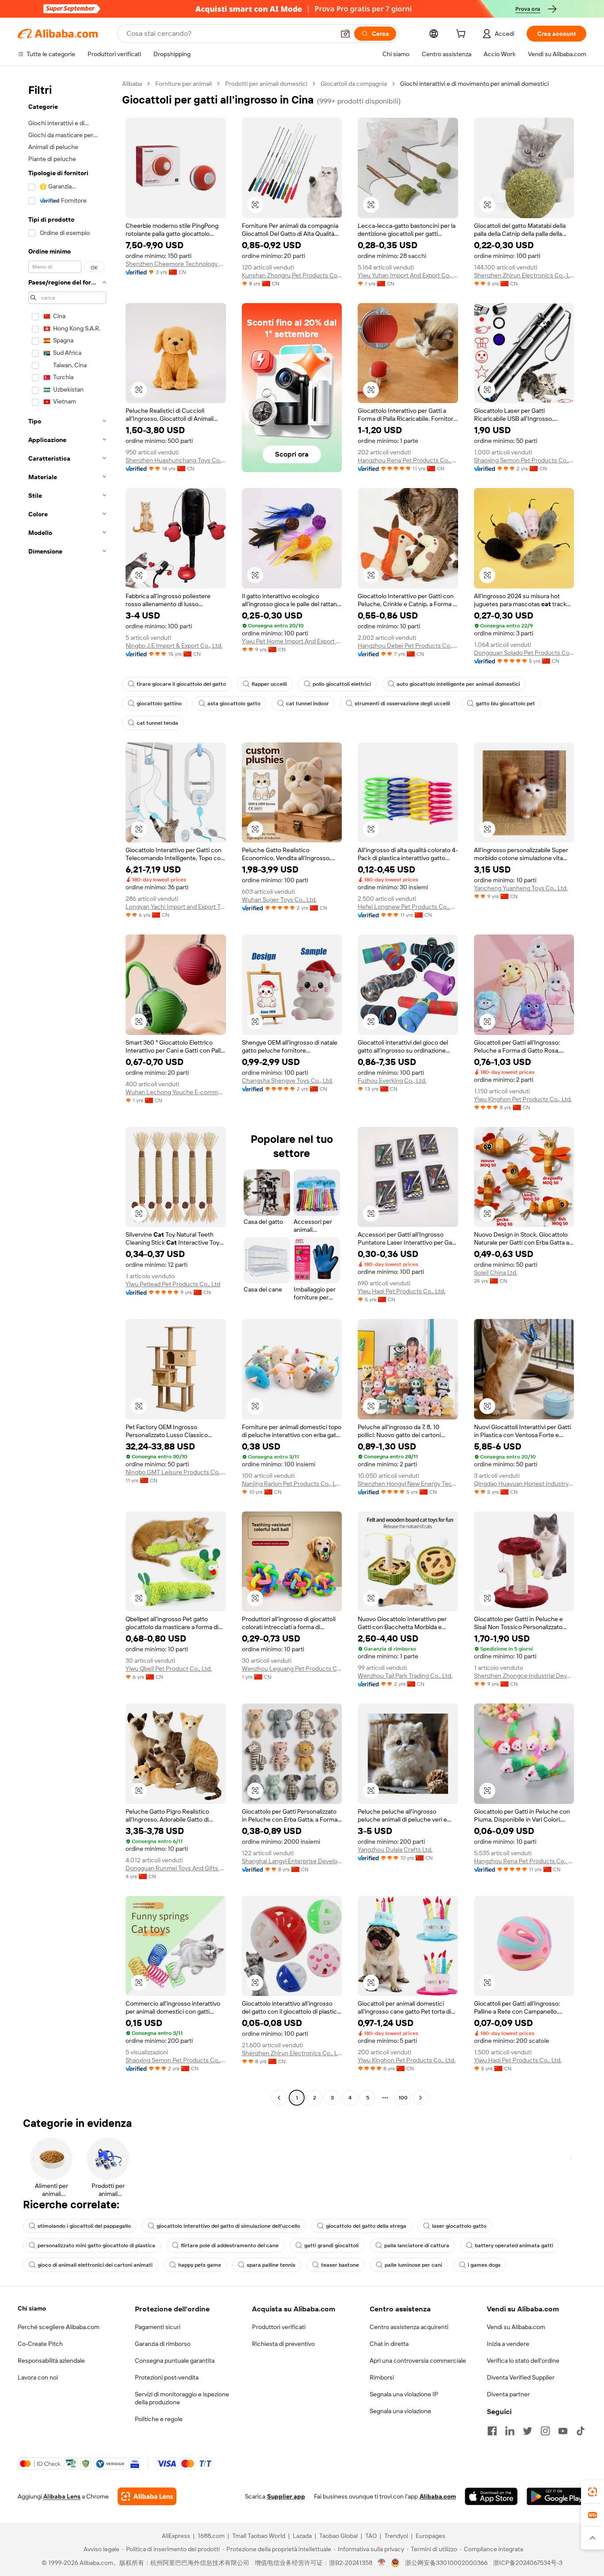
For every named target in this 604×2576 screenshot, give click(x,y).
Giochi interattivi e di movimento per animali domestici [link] (474, 84)
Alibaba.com (438, 2496)
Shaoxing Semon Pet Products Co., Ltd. (524, 460)
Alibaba (132, 84)
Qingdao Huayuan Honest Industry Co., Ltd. (524, 1484)
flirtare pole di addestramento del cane (230, 2245)
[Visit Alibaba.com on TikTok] (581, 2431)
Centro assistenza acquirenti (409, 2327)
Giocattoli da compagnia (354, 84)
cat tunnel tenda (157, 723)
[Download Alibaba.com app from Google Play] (556, 2496)
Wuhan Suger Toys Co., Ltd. (279, 900)
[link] (593, 2492)
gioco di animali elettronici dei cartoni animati (95, 2265)
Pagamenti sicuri (158, 2327)
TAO (371, 2536)
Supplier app (286, 2496)
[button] (345, 34)
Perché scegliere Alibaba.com (59, 2327)
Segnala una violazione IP (404, 2394)
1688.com (211, 2536)
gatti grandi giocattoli (331, 2245)
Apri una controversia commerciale (418, 2361)
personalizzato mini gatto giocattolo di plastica (96, 2245)
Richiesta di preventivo (283, 2344)
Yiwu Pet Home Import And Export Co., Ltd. (292, 641)
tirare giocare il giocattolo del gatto (181, 684)
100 (403, 2098)
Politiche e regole (159, 2419)
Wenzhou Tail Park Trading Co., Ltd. (405, 1676)
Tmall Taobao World (259, 2536)
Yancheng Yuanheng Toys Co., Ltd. (521, 888)
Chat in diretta (389, 2344)
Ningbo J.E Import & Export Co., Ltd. (174, 646)
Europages (430, 2536)
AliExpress (176, 2536)
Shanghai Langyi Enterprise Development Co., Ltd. (292, 1861)
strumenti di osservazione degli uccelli (402, 704)
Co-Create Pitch (40, 2344)
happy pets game (200, 2265)
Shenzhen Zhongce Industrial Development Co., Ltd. (524, 1676)
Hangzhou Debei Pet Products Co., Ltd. (408, 646)
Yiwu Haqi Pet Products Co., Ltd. (401, 1291)
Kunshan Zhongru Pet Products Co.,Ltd (292, 275)
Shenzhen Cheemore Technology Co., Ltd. (176, 264)
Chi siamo (32, 2308)
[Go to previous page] (279, 2098)
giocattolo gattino (159, 704)
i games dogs (484, 2265)
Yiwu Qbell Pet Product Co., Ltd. (169, 1669)
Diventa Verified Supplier (521, 2377)
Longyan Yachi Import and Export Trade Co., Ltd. (176, 907)
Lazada (302, 2536)
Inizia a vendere (508, 2344)
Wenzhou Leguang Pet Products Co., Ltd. (292, 1669)
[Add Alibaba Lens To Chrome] (147, 2496)
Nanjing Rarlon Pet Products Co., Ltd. (292, 1484)
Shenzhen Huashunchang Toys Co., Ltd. (176, 460)
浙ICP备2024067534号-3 (528, 2563)
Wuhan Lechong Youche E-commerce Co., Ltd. (176, 1092)
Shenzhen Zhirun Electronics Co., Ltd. (524, 275)
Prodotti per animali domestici (266, 84)
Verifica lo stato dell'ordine (523, 2361)
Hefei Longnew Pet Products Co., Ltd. (408, 907)
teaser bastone (340, 2265)
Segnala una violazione (400, 2411)
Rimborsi (382, 2377)
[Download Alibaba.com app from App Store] (491, 2496)
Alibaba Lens (62, 2496)
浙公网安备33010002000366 (446, 2563)
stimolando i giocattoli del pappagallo (84, 2226)
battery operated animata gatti (514, 2245)
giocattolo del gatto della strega (366, 2226)
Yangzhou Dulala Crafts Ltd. (395, 1849)
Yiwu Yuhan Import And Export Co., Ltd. (408, 275)
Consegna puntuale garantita (175, 2361)
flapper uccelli (269, 684)
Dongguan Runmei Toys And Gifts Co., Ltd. (176, 1868)
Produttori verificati (279, 2327)
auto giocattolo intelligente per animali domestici (458, 684)
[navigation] (67, 1092)
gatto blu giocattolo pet (505, 704)
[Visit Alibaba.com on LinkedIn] (510, 2431)
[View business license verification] (382, 2563)
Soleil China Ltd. (496, 1273)
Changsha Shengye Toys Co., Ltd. (287, 1080)
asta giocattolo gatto (234, 704)
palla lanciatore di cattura (417, 2245)
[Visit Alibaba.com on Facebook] (492, 2431)
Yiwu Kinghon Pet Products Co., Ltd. (523, 1099)
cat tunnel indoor (308, 704)
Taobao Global (338, 2536)
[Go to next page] (421, 2098)
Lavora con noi (38, 2377)
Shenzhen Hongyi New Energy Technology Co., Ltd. (408, 1484)
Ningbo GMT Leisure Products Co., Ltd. (176, 1472)
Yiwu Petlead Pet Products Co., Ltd (173, 1284)
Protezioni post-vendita (167, 2377)
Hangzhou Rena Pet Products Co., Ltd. (408, 460)
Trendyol (396, 2536)
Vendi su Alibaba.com (516, 2327)
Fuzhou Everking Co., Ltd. (392, 1080)
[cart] (463, 35)
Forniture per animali (183, 84)
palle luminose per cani (413, 2265)
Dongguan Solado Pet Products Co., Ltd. (524, 653)
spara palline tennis (271, 2265)
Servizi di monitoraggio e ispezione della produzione (182, 2398)
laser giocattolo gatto (459, 2226)
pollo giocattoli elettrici (342, 684)
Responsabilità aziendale (51, 2361)
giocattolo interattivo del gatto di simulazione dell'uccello (228, 2226)
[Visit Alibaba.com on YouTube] (563, 2431)
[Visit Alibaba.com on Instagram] (545, 2431)
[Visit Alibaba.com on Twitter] (528, 2431)
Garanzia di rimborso (163, 2344)
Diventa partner (508, 2394)
